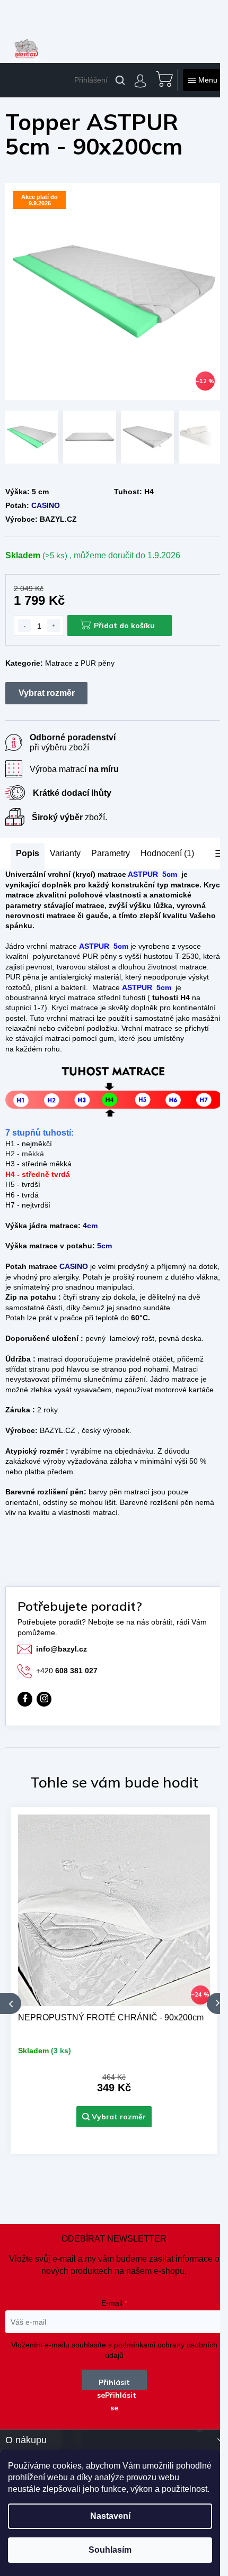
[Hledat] (120, 80)
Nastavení (110, 2516)
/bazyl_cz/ (44, 1699)
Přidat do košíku (124, 625)
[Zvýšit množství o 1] (54, 625)
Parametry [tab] (111, 853)
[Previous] (11, 2003)
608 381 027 (67, 1671)
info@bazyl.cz (62, 1649)
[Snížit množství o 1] (24, 625)
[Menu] (203, 80)
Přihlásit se (113, 2384)
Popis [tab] (28, 853)
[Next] (217, 2003)
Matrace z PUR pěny (80, 663)
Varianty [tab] (65, 854)
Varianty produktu (46, 693)
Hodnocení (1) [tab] (167, 853)
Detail (114, 2117)
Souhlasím (110, 2550)
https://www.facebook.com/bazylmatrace (25, 1699)
